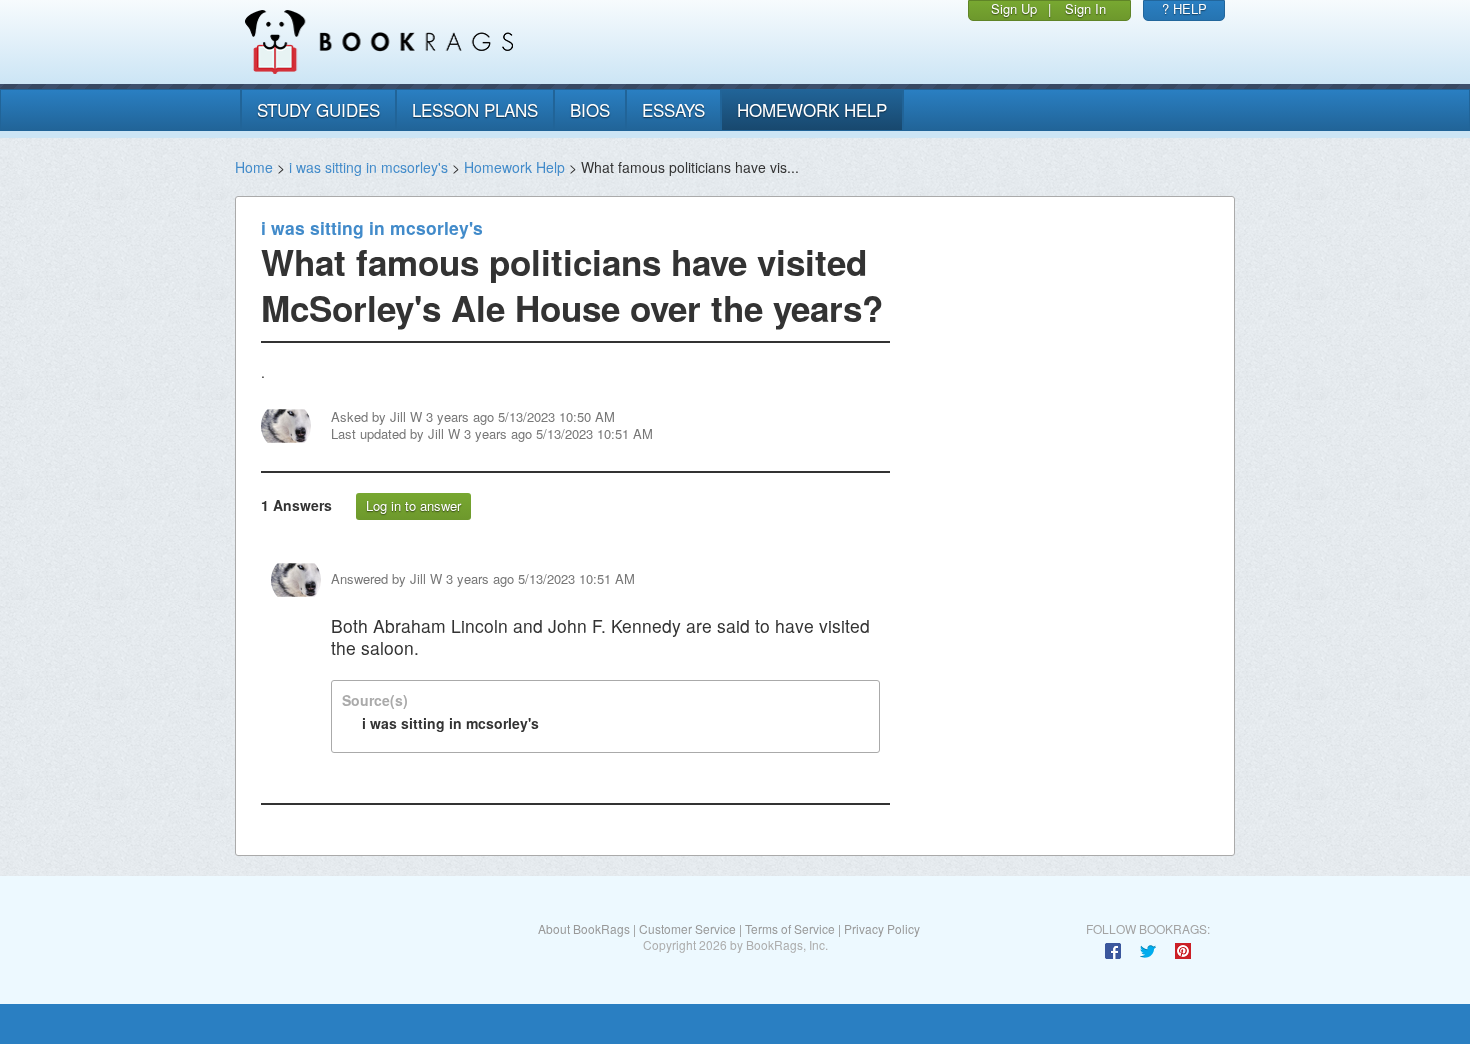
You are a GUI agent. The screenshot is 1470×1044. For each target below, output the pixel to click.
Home (254, 167)
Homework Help (514, 167)
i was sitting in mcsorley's (368, 167)
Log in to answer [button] (413, 505)
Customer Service (687, 928)
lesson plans (475, 109)
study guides (318, 109)
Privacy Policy (882, 928)
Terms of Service (790, 928)
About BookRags (584, 928)
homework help (812, 109)
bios (590, 109)
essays (673, 109)
